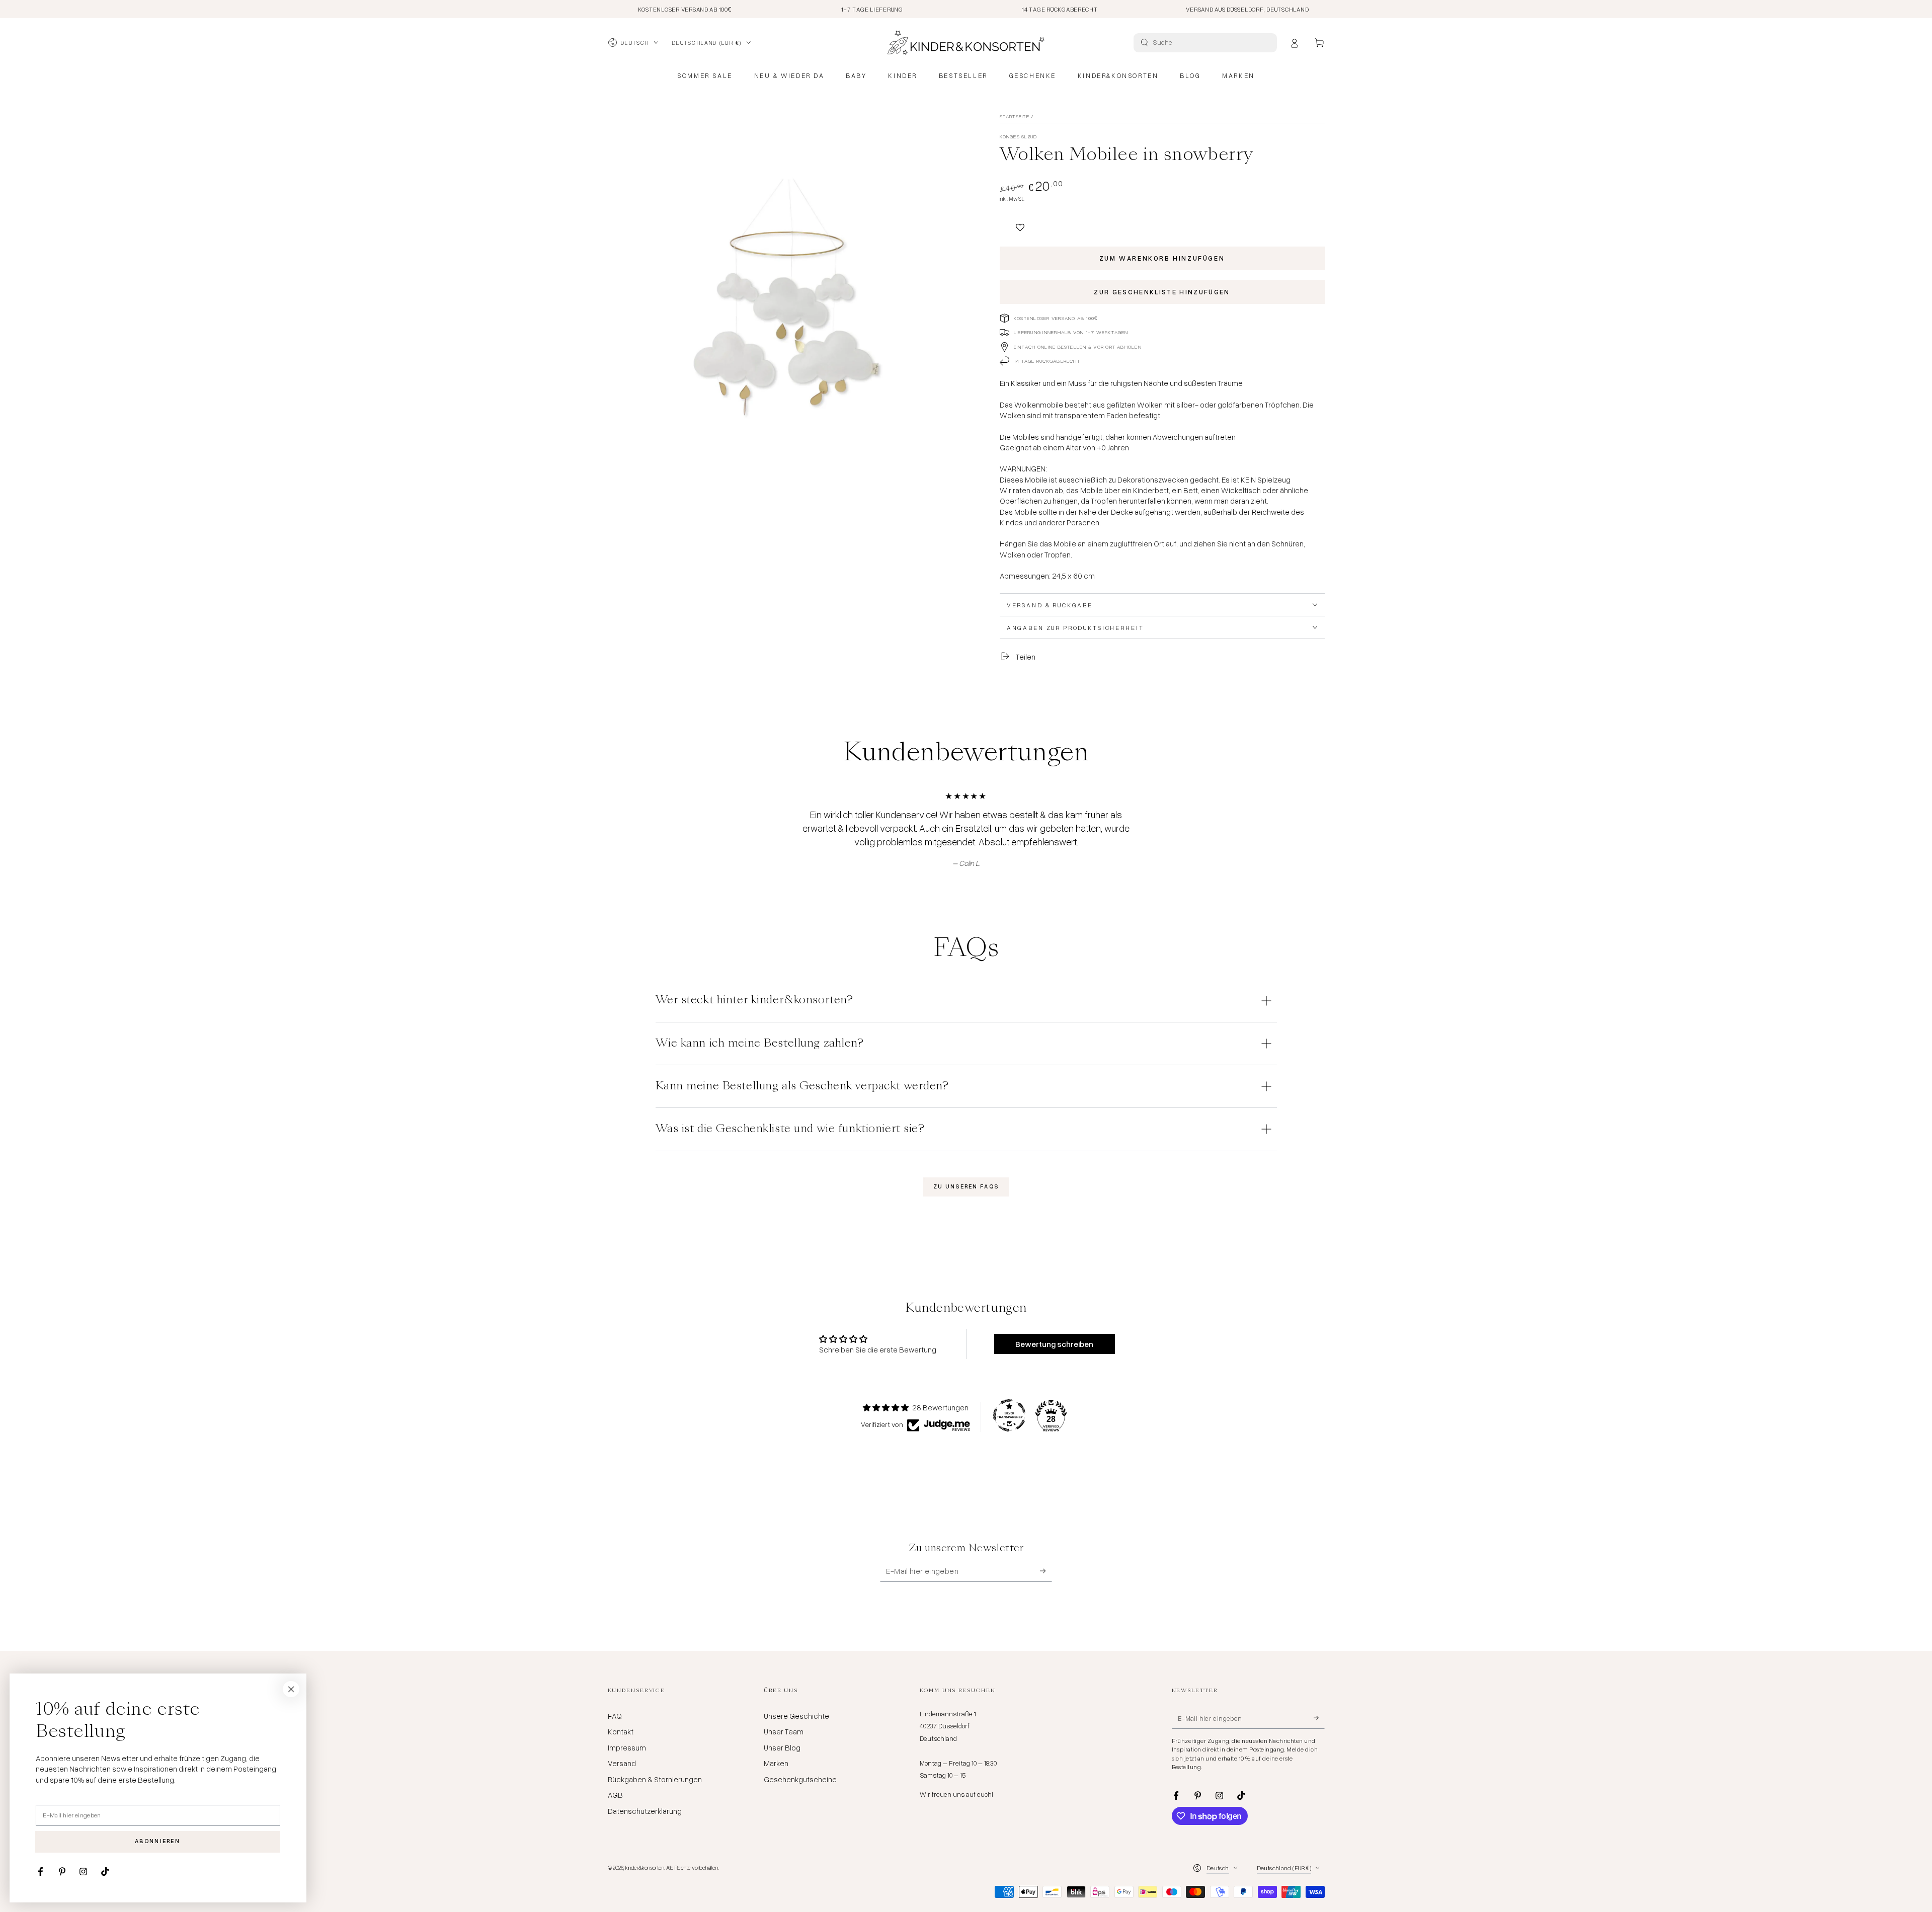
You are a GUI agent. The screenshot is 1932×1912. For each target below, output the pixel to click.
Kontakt (621, 1731)
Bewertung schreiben (1054, 1344)
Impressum (627, 1747)
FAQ (615, 1716)
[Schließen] (291, 1689)
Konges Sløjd (1019, 136)
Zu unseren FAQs (966, 1186)
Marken (776, 1763)
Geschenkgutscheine (800, 1779)
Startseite (1015, 116)
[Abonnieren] (1046, 1571)
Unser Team (784, 1731)
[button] (1020, 223)
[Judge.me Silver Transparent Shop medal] (1009, 1415)
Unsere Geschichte (796, 1716)
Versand (622, 1763)
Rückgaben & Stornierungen (655, 1779)
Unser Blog (782, 1747)
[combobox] (1206, 43)
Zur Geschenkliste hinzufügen (1162, 292)
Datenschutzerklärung (645, 1811)
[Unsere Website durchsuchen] (1144, 43)
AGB (615, 1795)
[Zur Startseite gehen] (966, 43)
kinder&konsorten (645, 1867)
